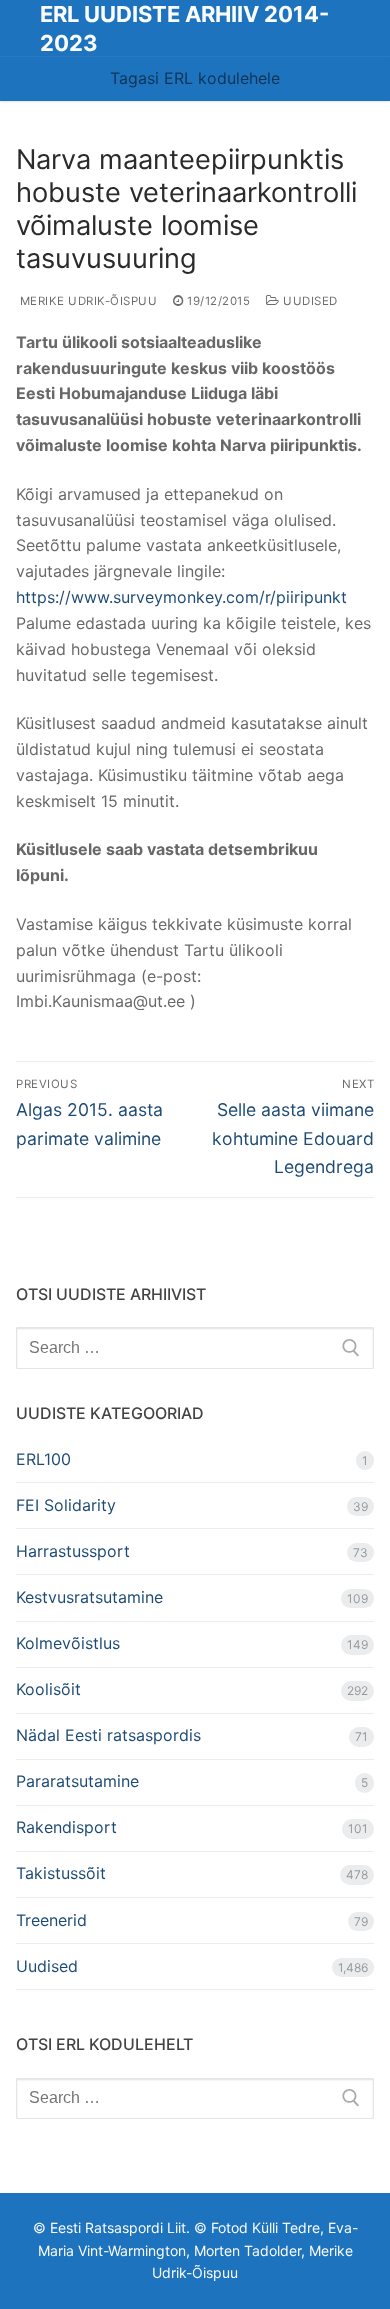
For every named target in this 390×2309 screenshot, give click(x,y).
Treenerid (51, 1920)
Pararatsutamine (77, 1781)
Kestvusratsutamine (89, 1597)
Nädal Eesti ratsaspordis (108, 1735)
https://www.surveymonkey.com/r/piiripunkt (181, 597)
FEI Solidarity (66, 1505)
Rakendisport (66, 1827)
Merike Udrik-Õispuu (86, 301)
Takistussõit (61, 1873)
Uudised (309, 301)
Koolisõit (48, 1689)
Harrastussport (73, 1551)
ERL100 (43, 1459)
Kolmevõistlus (68, 1643)
